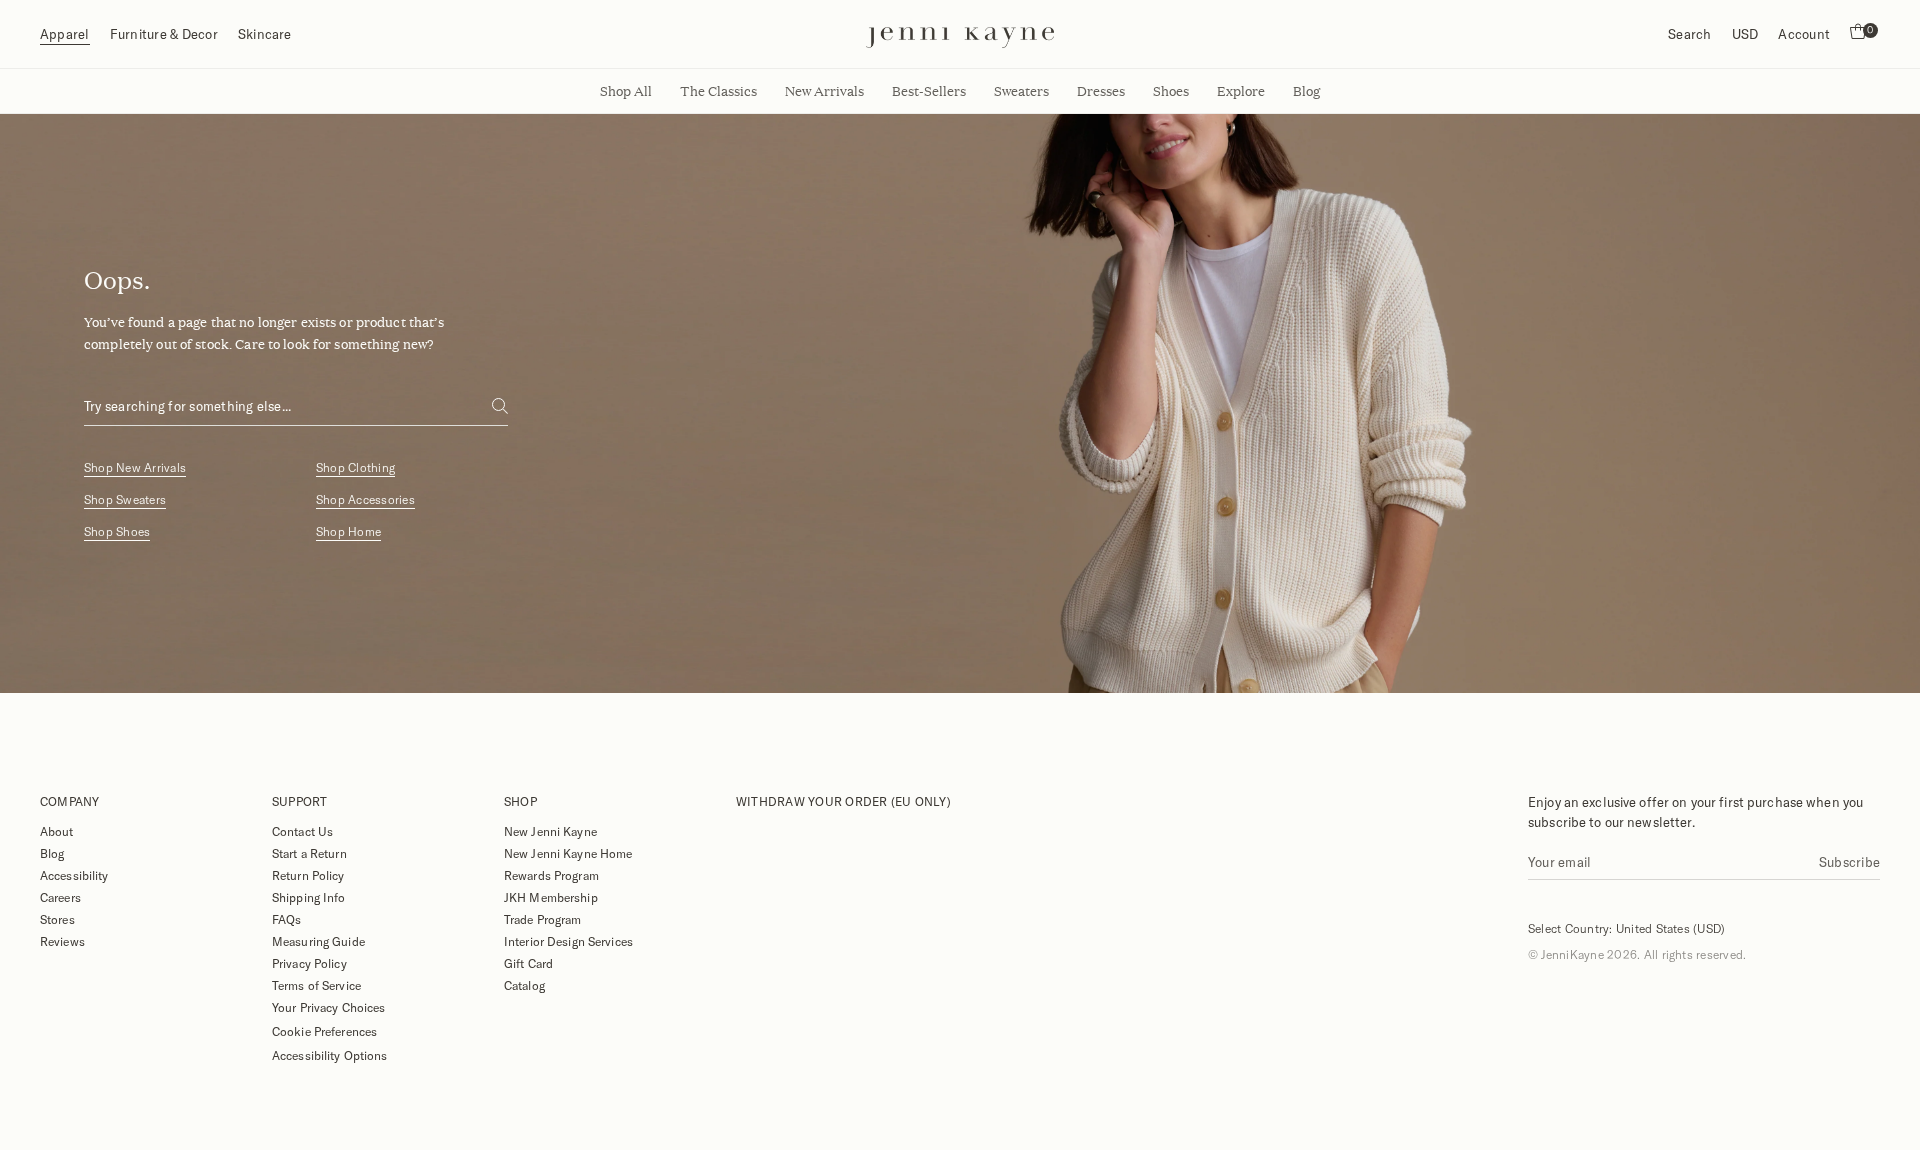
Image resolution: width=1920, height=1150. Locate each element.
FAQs (286, 919)
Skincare (265, 34)
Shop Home (348, 531)
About (57, 831)
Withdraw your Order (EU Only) (843, 801)
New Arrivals (824, 91)
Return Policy (308, 875)
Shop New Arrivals (135, 467)
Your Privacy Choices (328, 1007)
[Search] (500, 406)
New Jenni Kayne (550, 831)
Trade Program (543, 919)
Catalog (524, 985)
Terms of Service (316, 985)
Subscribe (1849, 862)
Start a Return (309, 853)
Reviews (62, 941)
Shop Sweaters (125, 499)
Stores (57, 919)
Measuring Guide (318, 941)
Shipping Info (309, 897)
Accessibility (74, 875)
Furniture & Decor (164, 34)
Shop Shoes (117, 531)
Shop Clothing (355, 467)
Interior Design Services (568, 941)
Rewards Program (551, 875)
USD (1745, 34)
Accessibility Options (330, 1055)
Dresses (1101, 91)
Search (1689, 34)
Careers (60, 897)
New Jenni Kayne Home (568, 853)
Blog (52, 853)
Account (1804, 34)
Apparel (65, 34)
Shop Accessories (365, 499)
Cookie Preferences (324, 1031)
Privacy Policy (309, 963)
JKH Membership (551, 897)
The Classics (718, 91)
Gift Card (528, 963)
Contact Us (302, 831)
